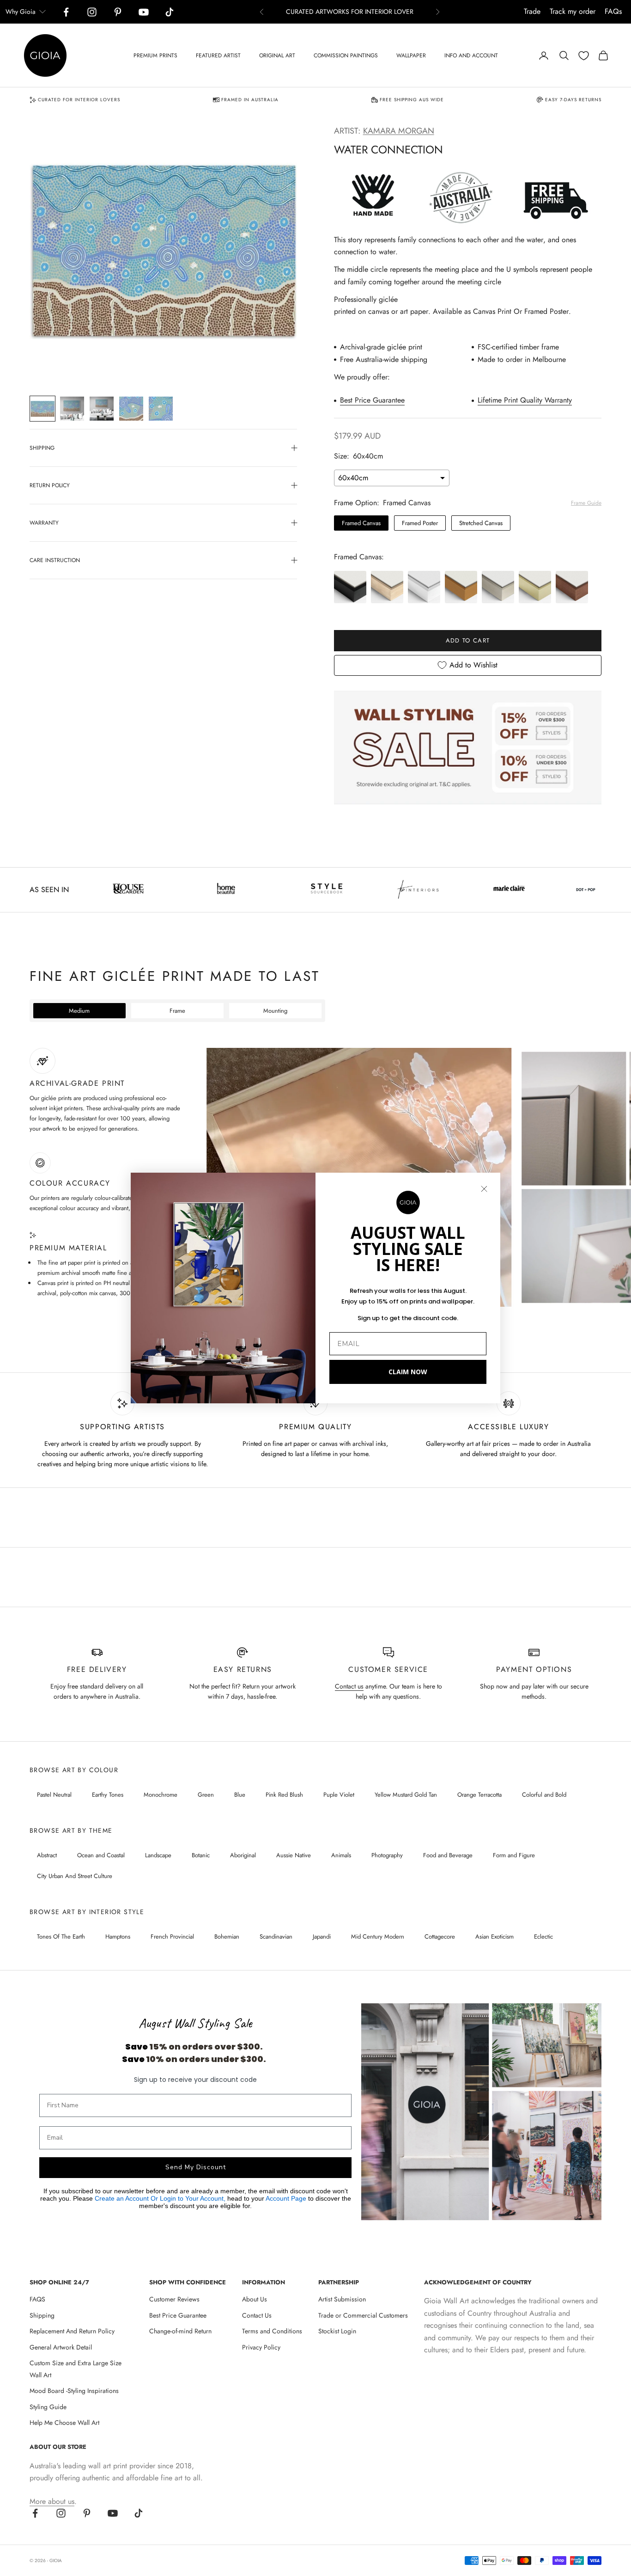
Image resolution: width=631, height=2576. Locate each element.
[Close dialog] (484, 1189)
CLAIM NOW (408, 1372)
